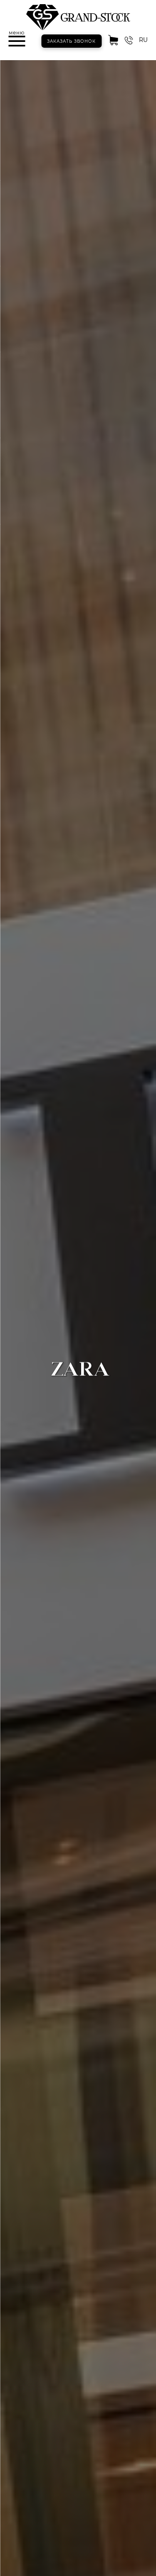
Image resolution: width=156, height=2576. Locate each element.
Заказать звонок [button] (71, 41)
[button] (17, 41)
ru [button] (143, 40)
